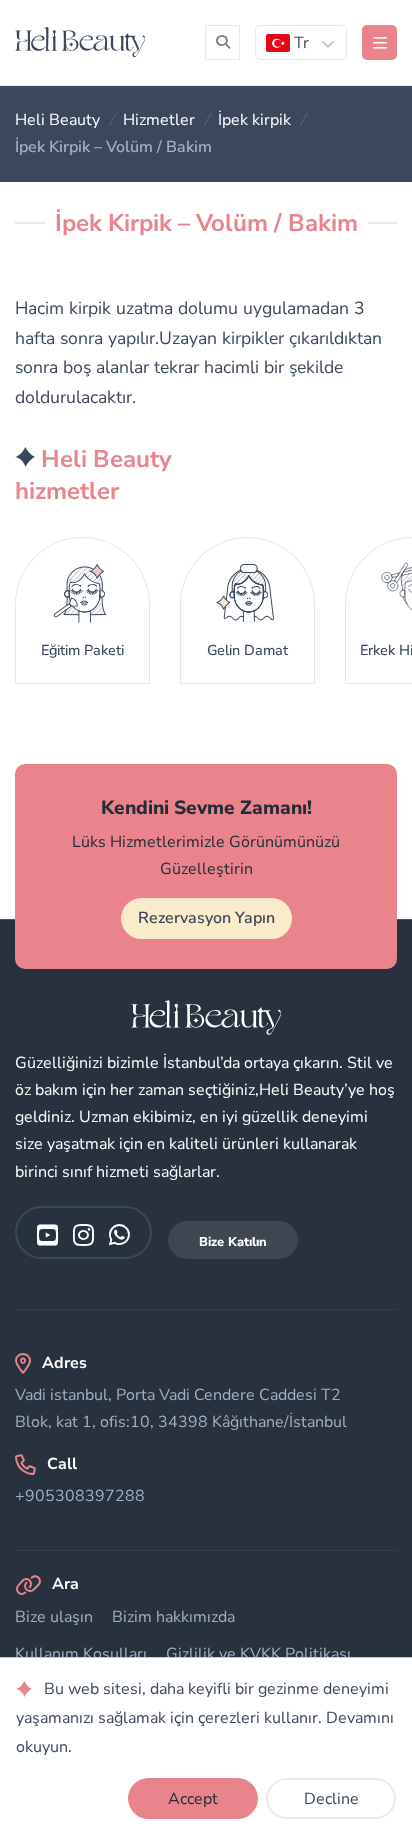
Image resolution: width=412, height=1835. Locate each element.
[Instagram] (83, 1234)
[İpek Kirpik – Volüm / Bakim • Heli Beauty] (80, 42)
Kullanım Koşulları (81, 1654)
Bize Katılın (233, 1242)
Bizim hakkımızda (173, 1617)
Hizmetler (159, 120)
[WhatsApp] (119, 1234)
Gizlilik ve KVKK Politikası (258, 1654)
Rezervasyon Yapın (206, 918)
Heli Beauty (57, 120)
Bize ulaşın (54, 1617)
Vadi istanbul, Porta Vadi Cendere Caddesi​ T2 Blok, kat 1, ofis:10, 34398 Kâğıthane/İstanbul (181, 1408)
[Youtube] (47, 1234)
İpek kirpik (254, 120)
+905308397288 (80, 1496)
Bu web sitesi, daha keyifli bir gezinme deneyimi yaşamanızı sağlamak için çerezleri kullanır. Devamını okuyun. (205, 1718)
